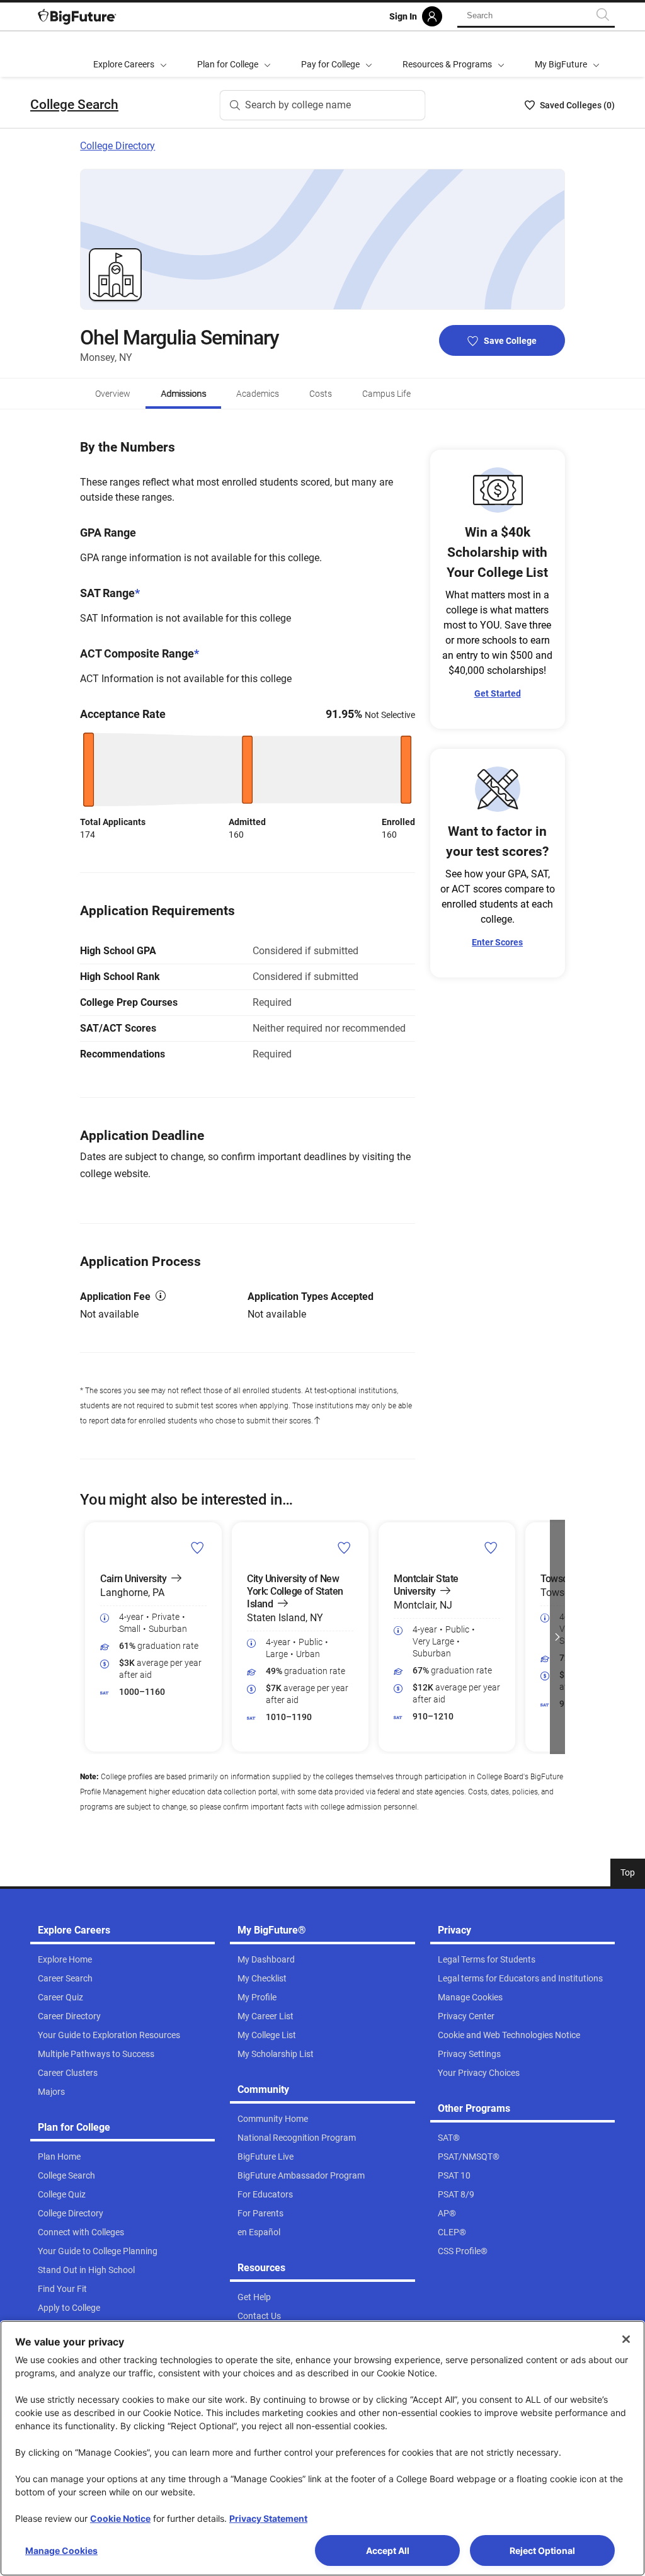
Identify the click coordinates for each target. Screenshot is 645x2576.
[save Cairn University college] (197, 1547)
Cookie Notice (120, 2518)
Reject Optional (542, 2550)
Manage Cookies (61, 2550)
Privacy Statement (268, 2518)
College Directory (117, 146)
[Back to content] (317, 1421)
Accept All (388, 2550)
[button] (88, 1637)
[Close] (626, 2339)
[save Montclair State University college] (491, 1547)
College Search (74, 105)
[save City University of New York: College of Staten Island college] (344, 1547)
